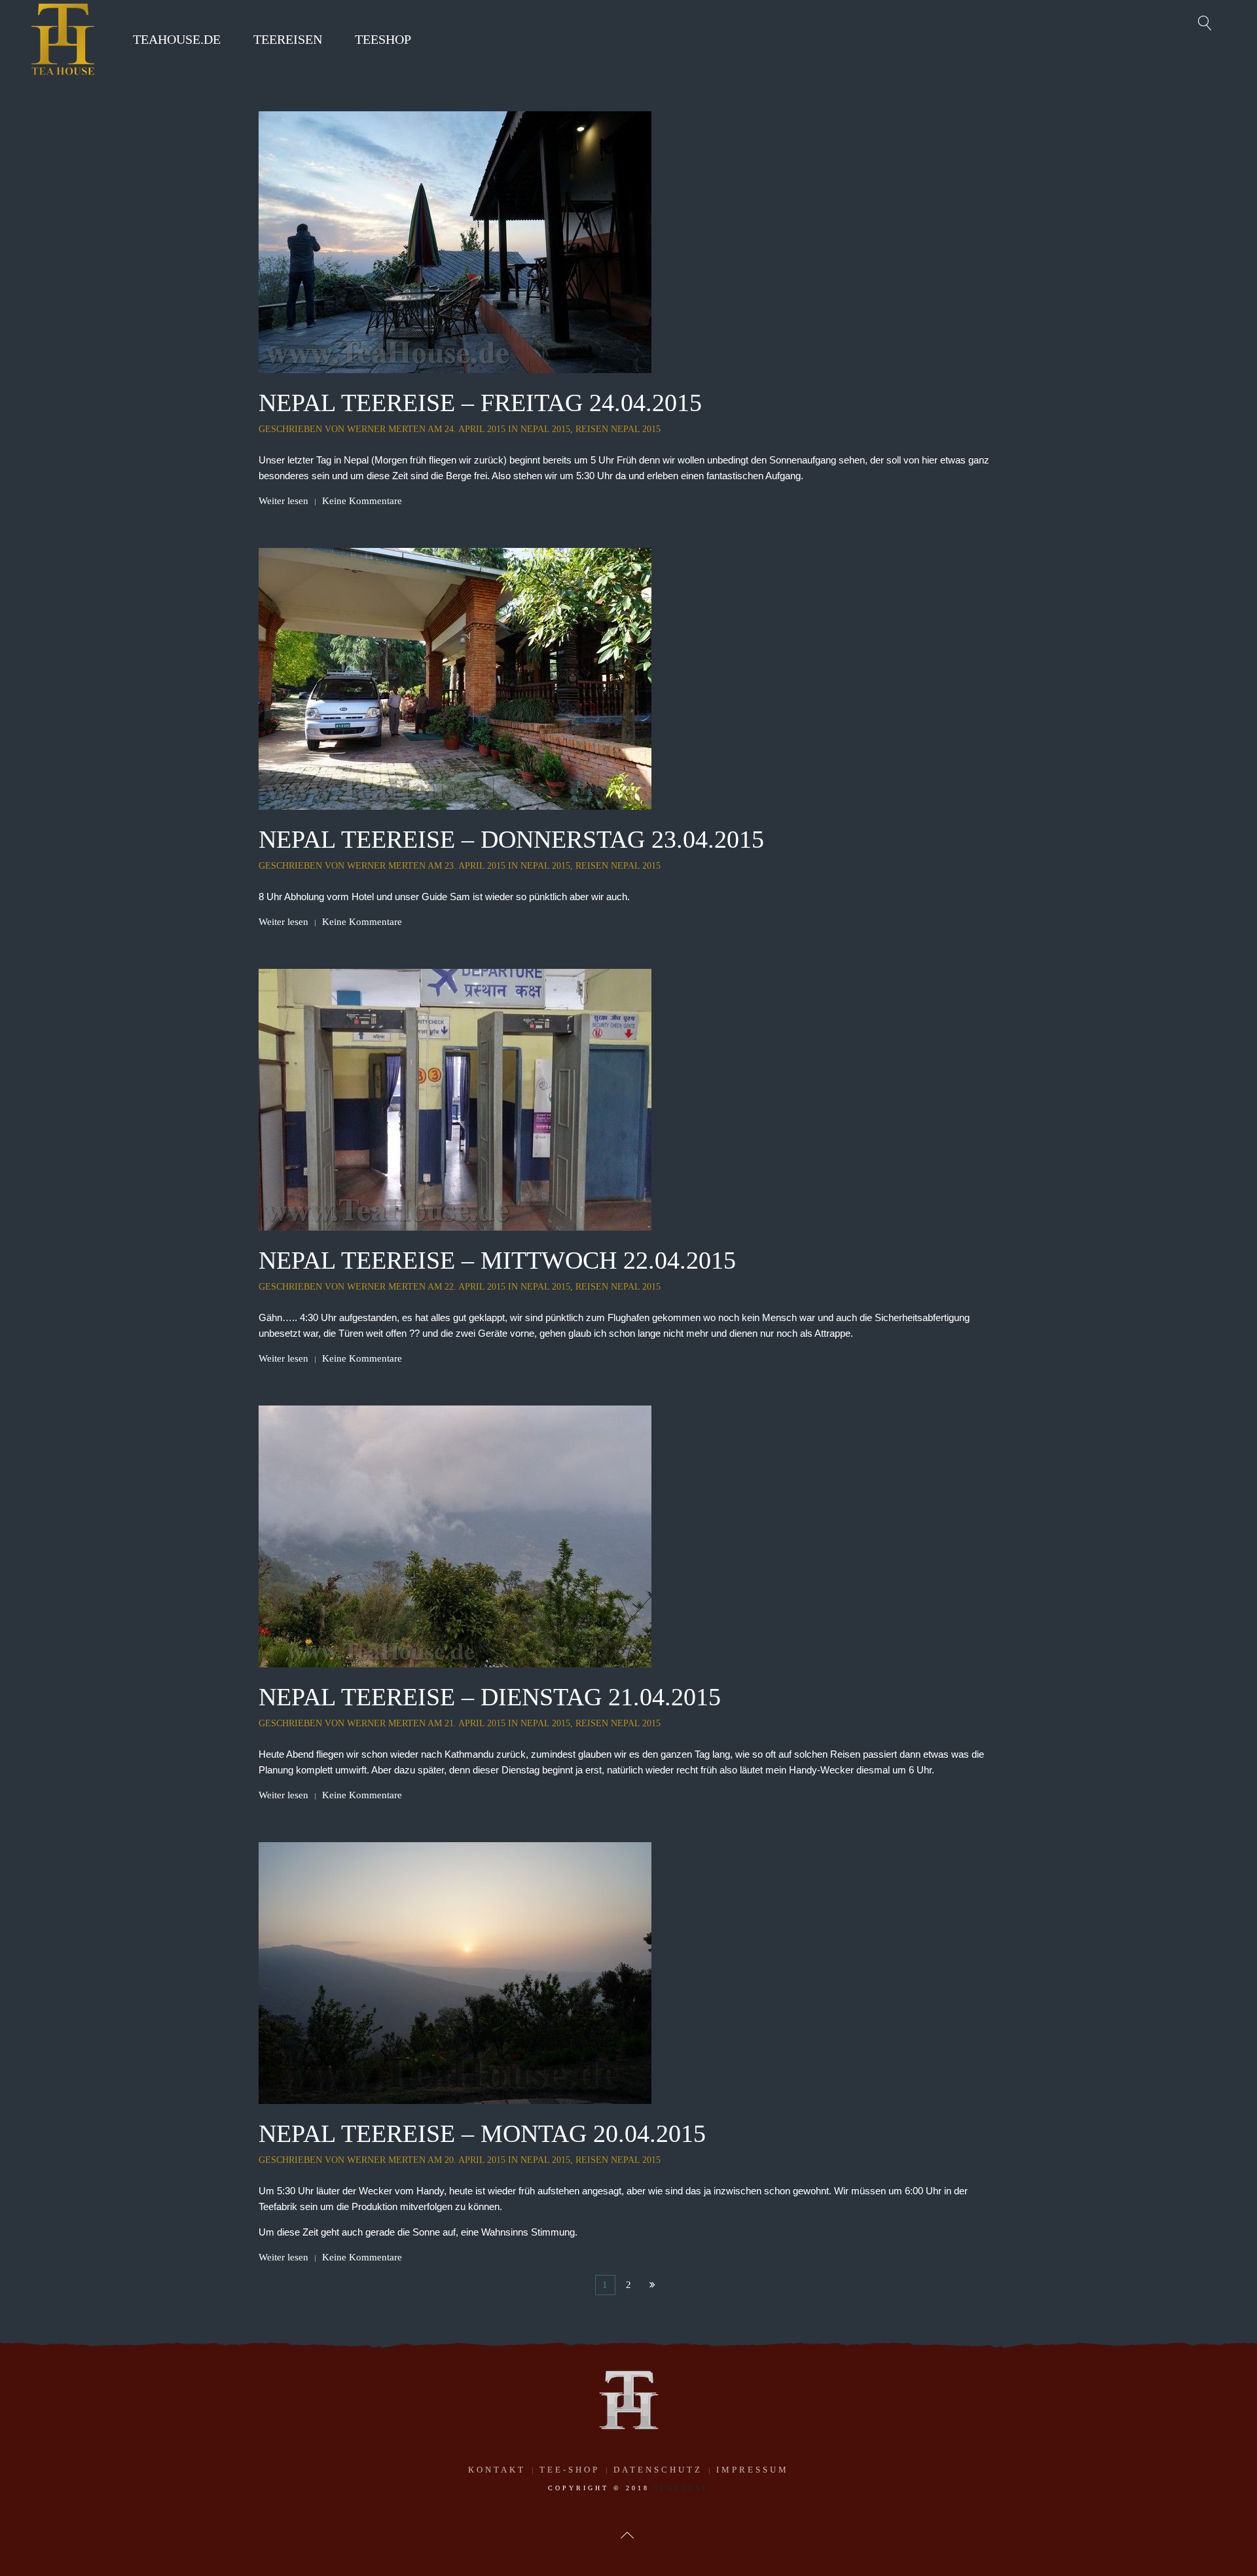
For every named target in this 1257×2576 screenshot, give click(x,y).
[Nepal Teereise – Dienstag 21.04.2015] (455, 1535)
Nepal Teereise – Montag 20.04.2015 (482, 2133)
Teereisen (288, 39)
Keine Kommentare (362, 501)
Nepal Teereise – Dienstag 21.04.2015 (490, 1697)
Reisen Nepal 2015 (618, 429)
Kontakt (497, 2470)
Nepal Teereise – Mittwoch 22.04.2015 (497, 1260)
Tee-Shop (570, 2470)
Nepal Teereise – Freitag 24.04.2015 (480, 403)
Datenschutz (658, 2470)
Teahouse (682, 2488)
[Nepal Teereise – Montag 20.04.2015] (455, 1972)
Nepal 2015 (545, 429)
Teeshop (383, 39)
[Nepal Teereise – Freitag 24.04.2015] (455, 241)
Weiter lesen (283, 501)
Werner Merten (386, 429)
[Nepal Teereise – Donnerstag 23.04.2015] (455, 678)
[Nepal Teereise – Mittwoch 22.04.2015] (455, 1098)
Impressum (753, 2470)
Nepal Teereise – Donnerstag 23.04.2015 (511, 839)
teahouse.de (177, 39)
